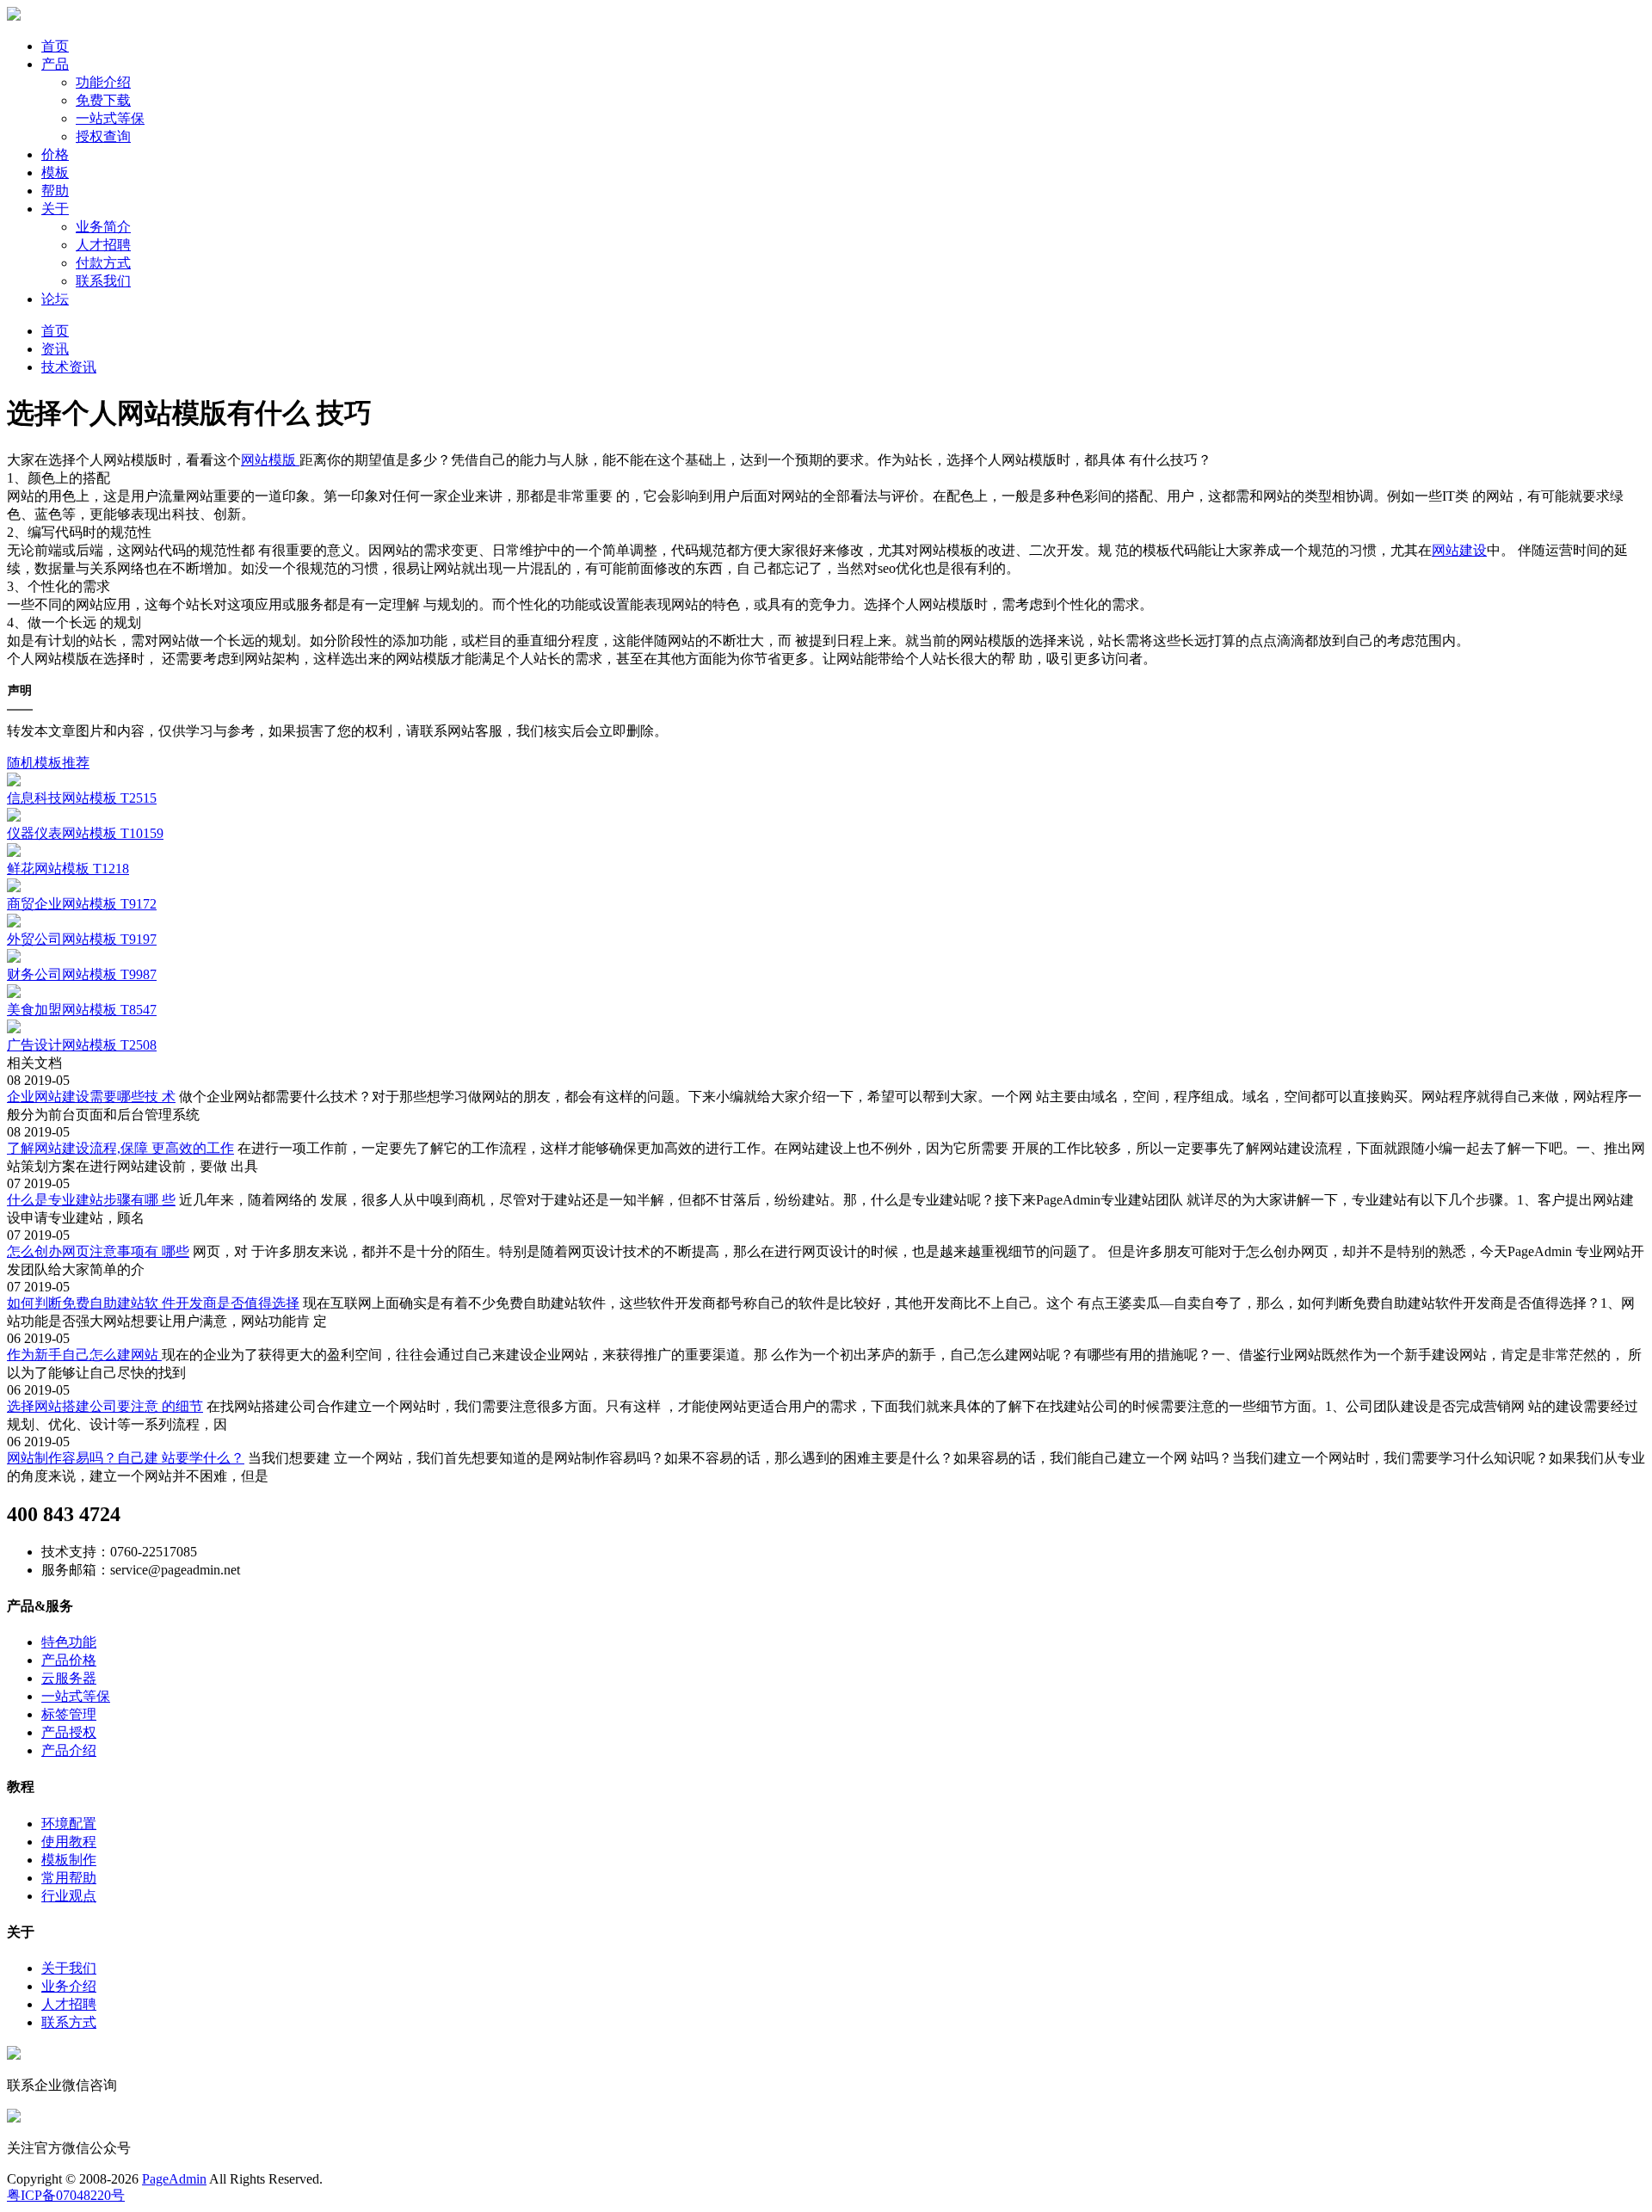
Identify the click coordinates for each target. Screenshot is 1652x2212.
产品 (55, 64)
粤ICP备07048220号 (66, 2195)
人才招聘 (103, 245)
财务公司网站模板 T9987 (82, 974)
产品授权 (69, 1732)
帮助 (55, 191)
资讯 (55, 349)
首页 (55, 46)
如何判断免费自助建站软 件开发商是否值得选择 (153, 1303)
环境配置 (69, 1824)
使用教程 (69, 1842)
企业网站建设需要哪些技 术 (91, 1097)
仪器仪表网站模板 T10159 (85, 833)
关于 (55, 209)
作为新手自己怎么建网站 (84, 1355)
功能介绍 (103, 82)
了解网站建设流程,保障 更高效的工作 (120, 1148)
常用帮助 (69, 1878)
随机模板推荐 (48, 763)
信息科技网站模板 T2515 (82, 798)
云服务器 (69, 1678)
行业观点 (69, 1896)
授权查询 (103, 136)
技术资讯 (69, 367)
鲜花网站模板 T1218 (68, 869)
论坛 (55, 299)
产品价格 (69, 1660)
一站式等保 (110, 118)
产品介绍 (69, 1750)
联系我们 (103, 281)
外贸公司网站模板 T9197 (82, 939)
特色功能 (69, 1642)
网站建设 (1459, 550)
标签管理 (69, 1714)
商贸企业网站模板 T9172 (82, 904)
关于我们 (69, 1968)
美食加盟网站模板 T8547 (82, 1010)
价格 (55, 154)
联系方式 (69, 2022)
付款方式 (103, 263)
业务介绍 (69, 1986)
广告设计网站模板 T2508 (82, 1045)
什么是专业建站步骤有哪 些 (91, 1200)
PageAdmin (174, 2179)
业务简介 (103, 227)
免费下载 (103, 100)
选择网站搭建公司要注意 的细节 (105, 1406)
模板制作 (69, 1860)
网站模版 (270, 460)
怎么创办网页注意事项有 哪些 (98, 1251)
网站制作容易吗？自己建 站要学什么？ (126, 1458)
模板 (55, 173)
